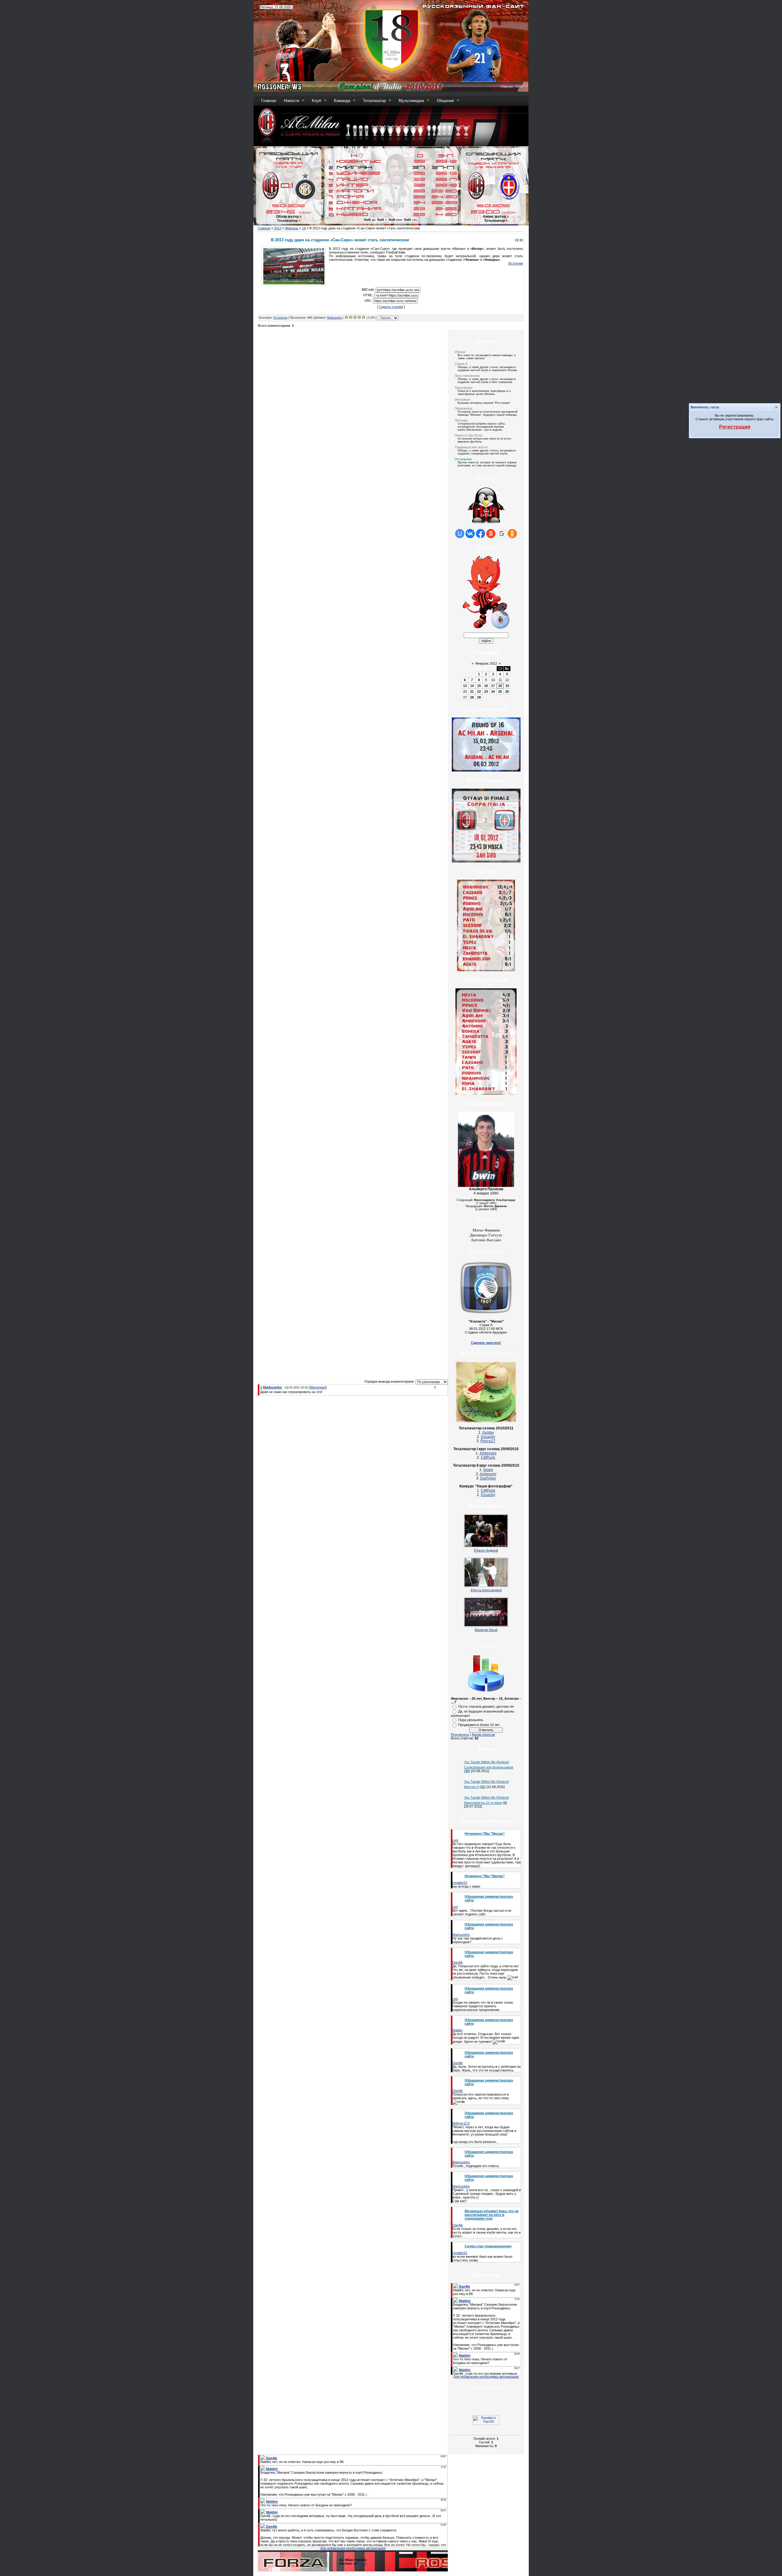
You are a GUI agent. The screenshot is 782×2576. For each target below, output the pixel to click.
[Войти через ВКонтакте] (470, 534)
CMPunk (488, 1458)
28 (472, 697)
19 (507, 686)
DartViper (488, 1478)
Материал (318, 1387)
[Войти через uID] (460, 534)
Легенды (461, 420)
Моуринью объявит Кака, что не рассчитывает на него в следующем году (492, 2215)
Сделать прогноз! (486, 1343)
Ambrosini (488, 1453)
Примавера (463, 408)
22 (479, 691)
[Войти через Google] (502, 534)
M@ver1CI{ (461, 2123)
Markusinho (334, 318)
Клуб (316, 101)
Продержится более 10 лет (479, 1725)
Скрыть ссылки (391, 307)
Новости (291, 101)
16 (486, 686)
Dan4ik (458, 1962)
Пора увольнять (471, 1720)
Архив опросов (483, 1735)
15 (479, 686)
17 (493, 686)
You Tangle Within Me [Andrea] (486, 1762)
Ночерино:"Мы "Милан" (485, 1833)
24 (493, 691)
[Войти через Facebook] (481, 534)
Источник (516, 263)
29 (479, 697)
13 (465, 686)
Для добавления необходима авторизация (486, 2377)
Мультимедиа (411, 101)
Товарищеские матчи (471, 447)
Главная (507, 86)
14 (472, 686)
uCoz (362, 2563)
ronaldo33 (460, 1883)
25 (500, 691)
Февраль (292, 228)
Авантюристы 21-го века (483, 1803)
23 (486, 691)
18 (304, 228)
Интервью (462, 400)
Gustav (488, 1432)
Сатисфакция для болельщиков (489, 1767)
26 (507, 691)
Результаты (460, 1735)
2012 (278, 228)
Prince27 (488, 1441)
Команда (342, 101)
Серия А (461, 364)
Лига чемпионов (467, 376)
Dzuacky (488, 1437)
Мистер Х (471, 1787)
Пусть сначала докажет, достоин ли (486, 1706)
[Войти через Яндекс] (491, 534)
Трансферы (464, 388)
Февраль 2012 (486, 663)
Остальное (280, 318)
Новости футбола (468, 435)
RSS (519, 86)
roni (455, 1840)
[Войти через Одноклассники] (512, 534)
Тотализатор (374, 101)
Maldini (457, 2030)
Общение (445, 101)
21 (472, 691)
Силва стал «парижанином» (488, 2246)
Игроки (460, 352)
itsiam (488, 1470)
